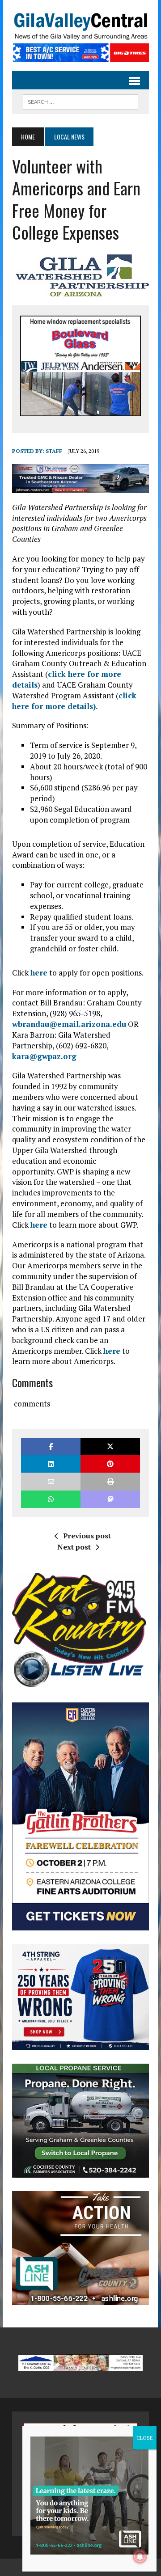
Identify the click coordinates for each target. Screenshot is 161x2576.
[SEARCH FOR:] (80, 101)
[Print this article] (110, 1481)
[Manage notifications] (140, 2556)
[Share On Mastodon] (110, 1499)
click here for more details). (74, 701)
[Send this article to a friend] (51, 1481)
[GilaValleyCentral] (80, 26)
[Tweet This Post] (110, 1446)
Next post (74, 1547)
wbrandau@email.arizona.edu (69, 1024)
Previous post (87, 1536)
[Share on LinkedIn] (51, 1464)
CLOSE (145, 2438)
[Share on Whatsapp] (51, 1499)
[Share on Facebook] (51, 1446)
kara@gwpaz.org (44, 1056)
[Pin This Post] (110, 1464)
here (39, 973)
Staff (54, 451)
